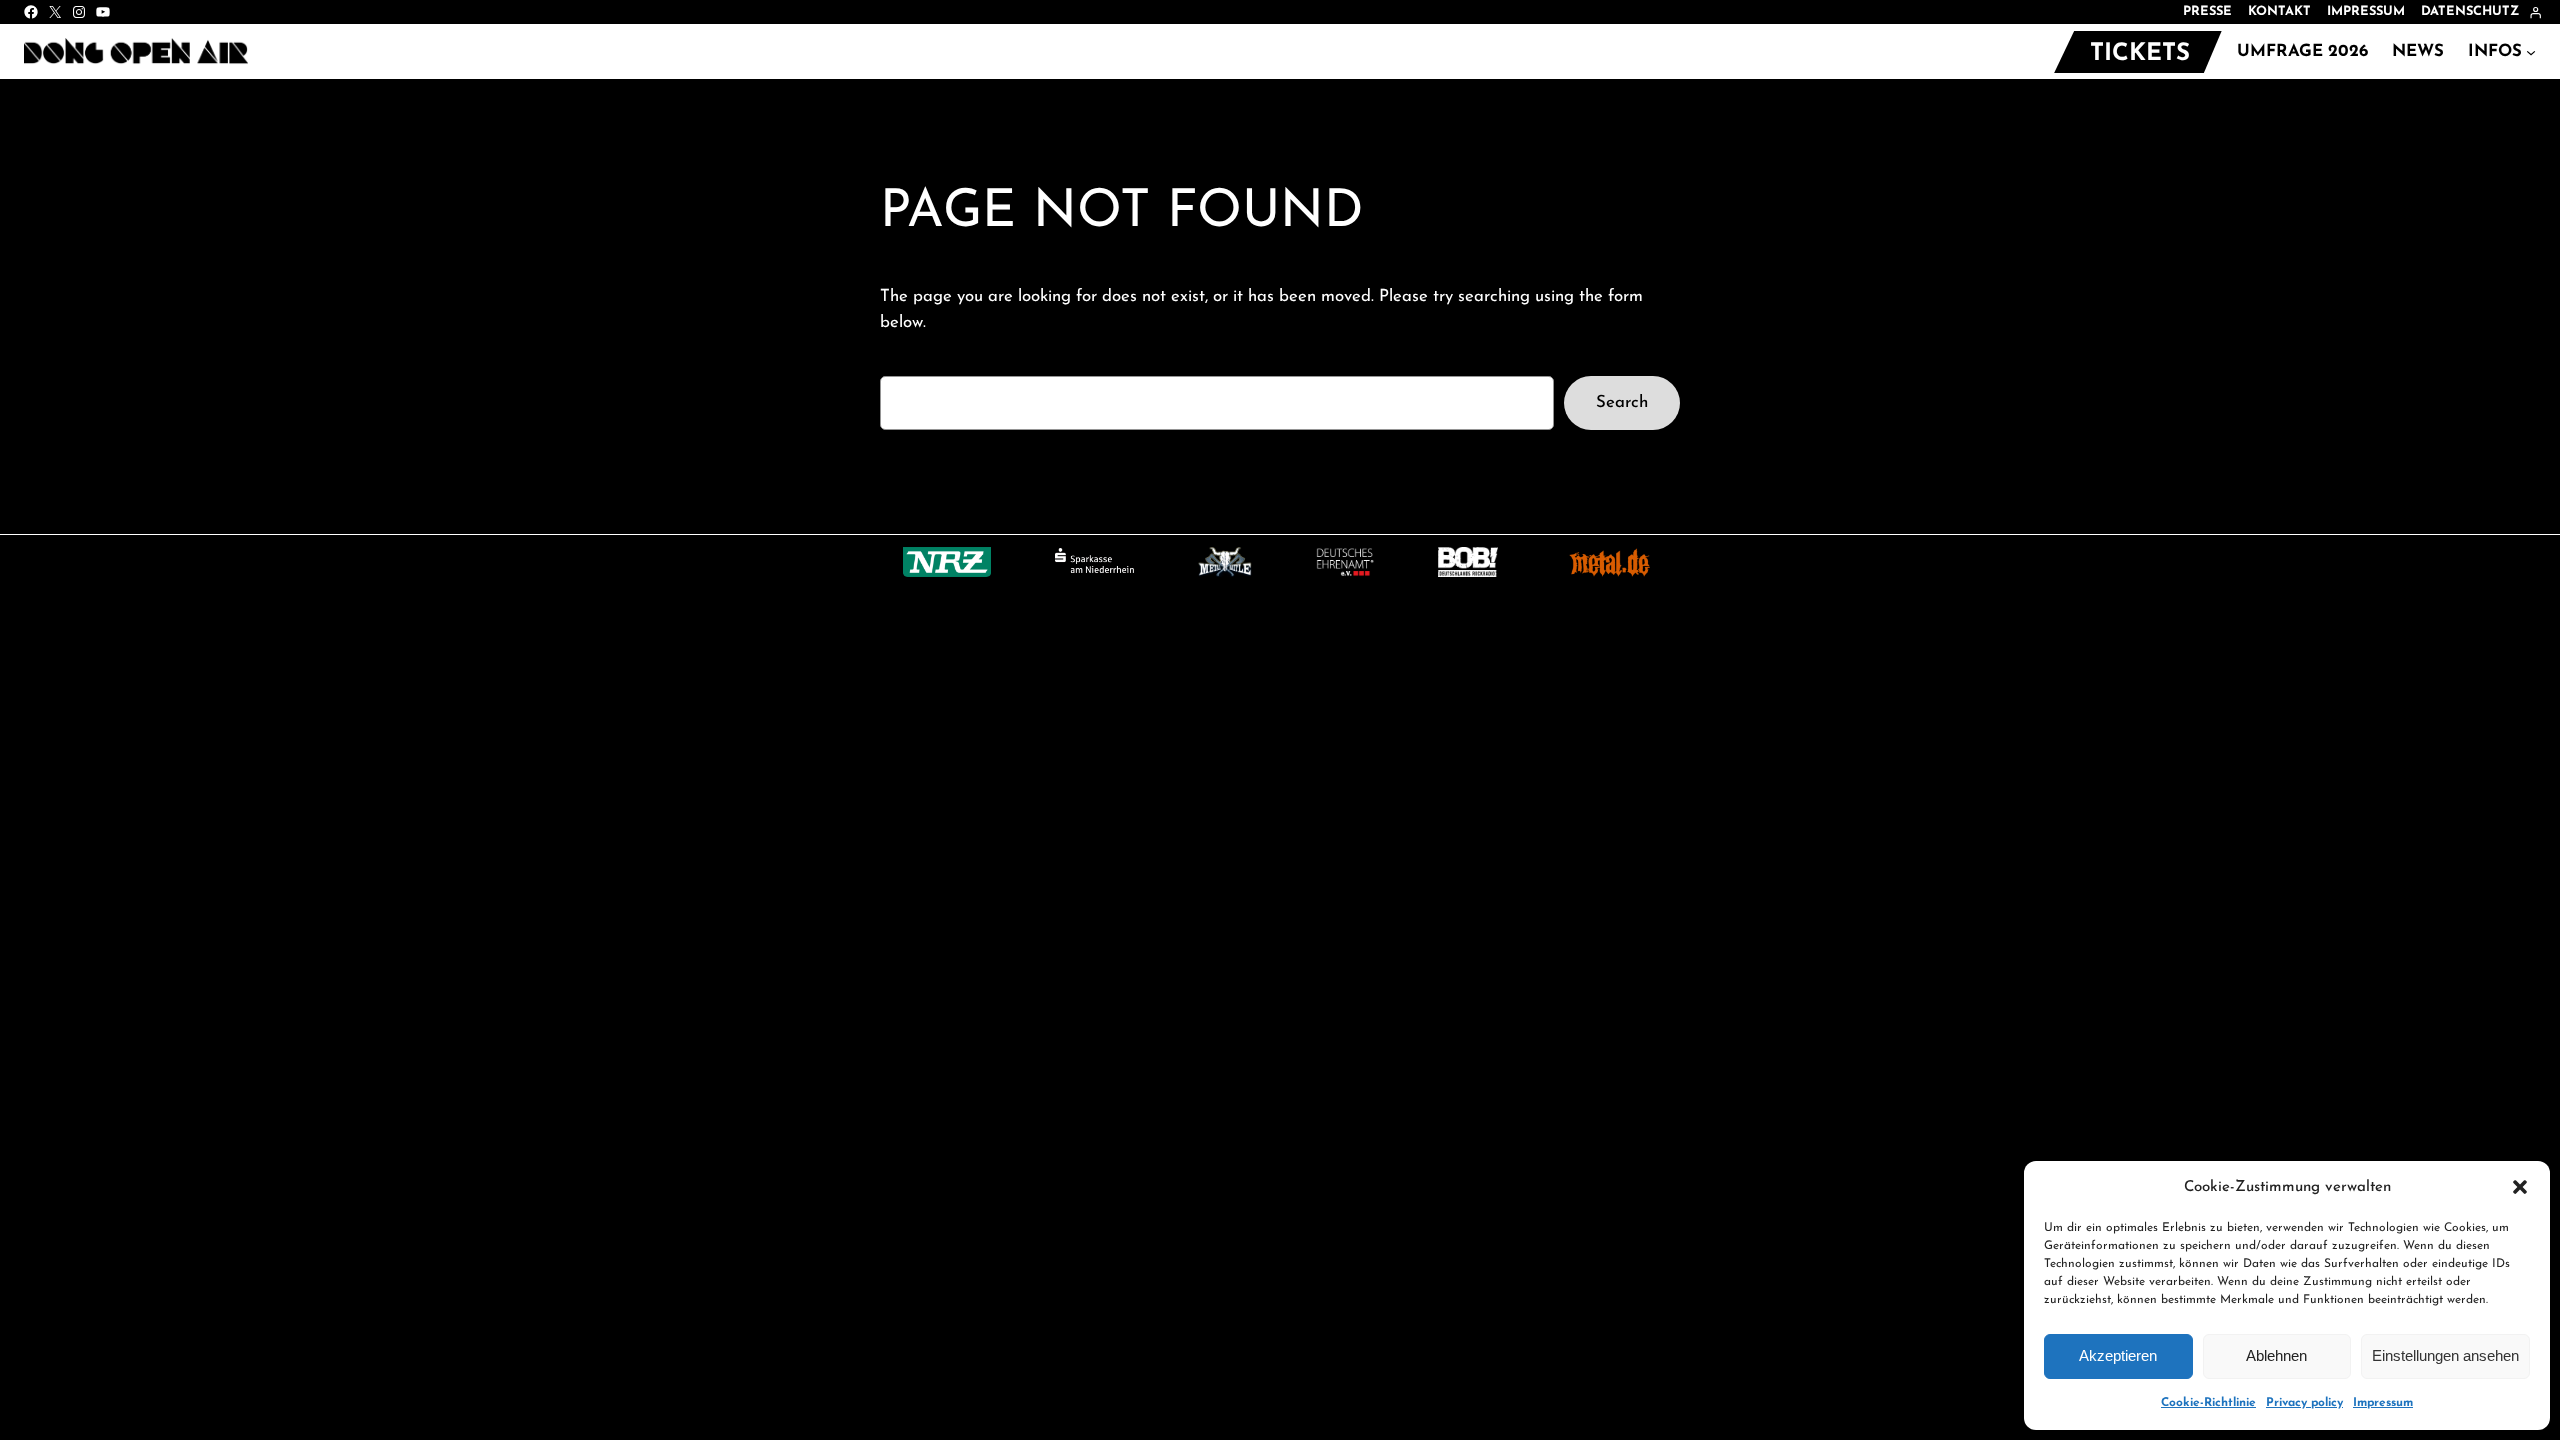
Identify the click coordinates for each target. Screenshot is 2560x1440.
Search (1622, 402)
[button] (2520, 1187)
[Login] (2535, 12)
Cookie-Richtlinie (2208, 1403)
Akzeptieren (2118, 1355)
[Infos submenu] (2531, 52)
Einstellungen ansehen (2445, 1355)
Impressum (2383, 1403)
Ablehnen (2276, 1355)
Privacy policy (2304, 1403)
